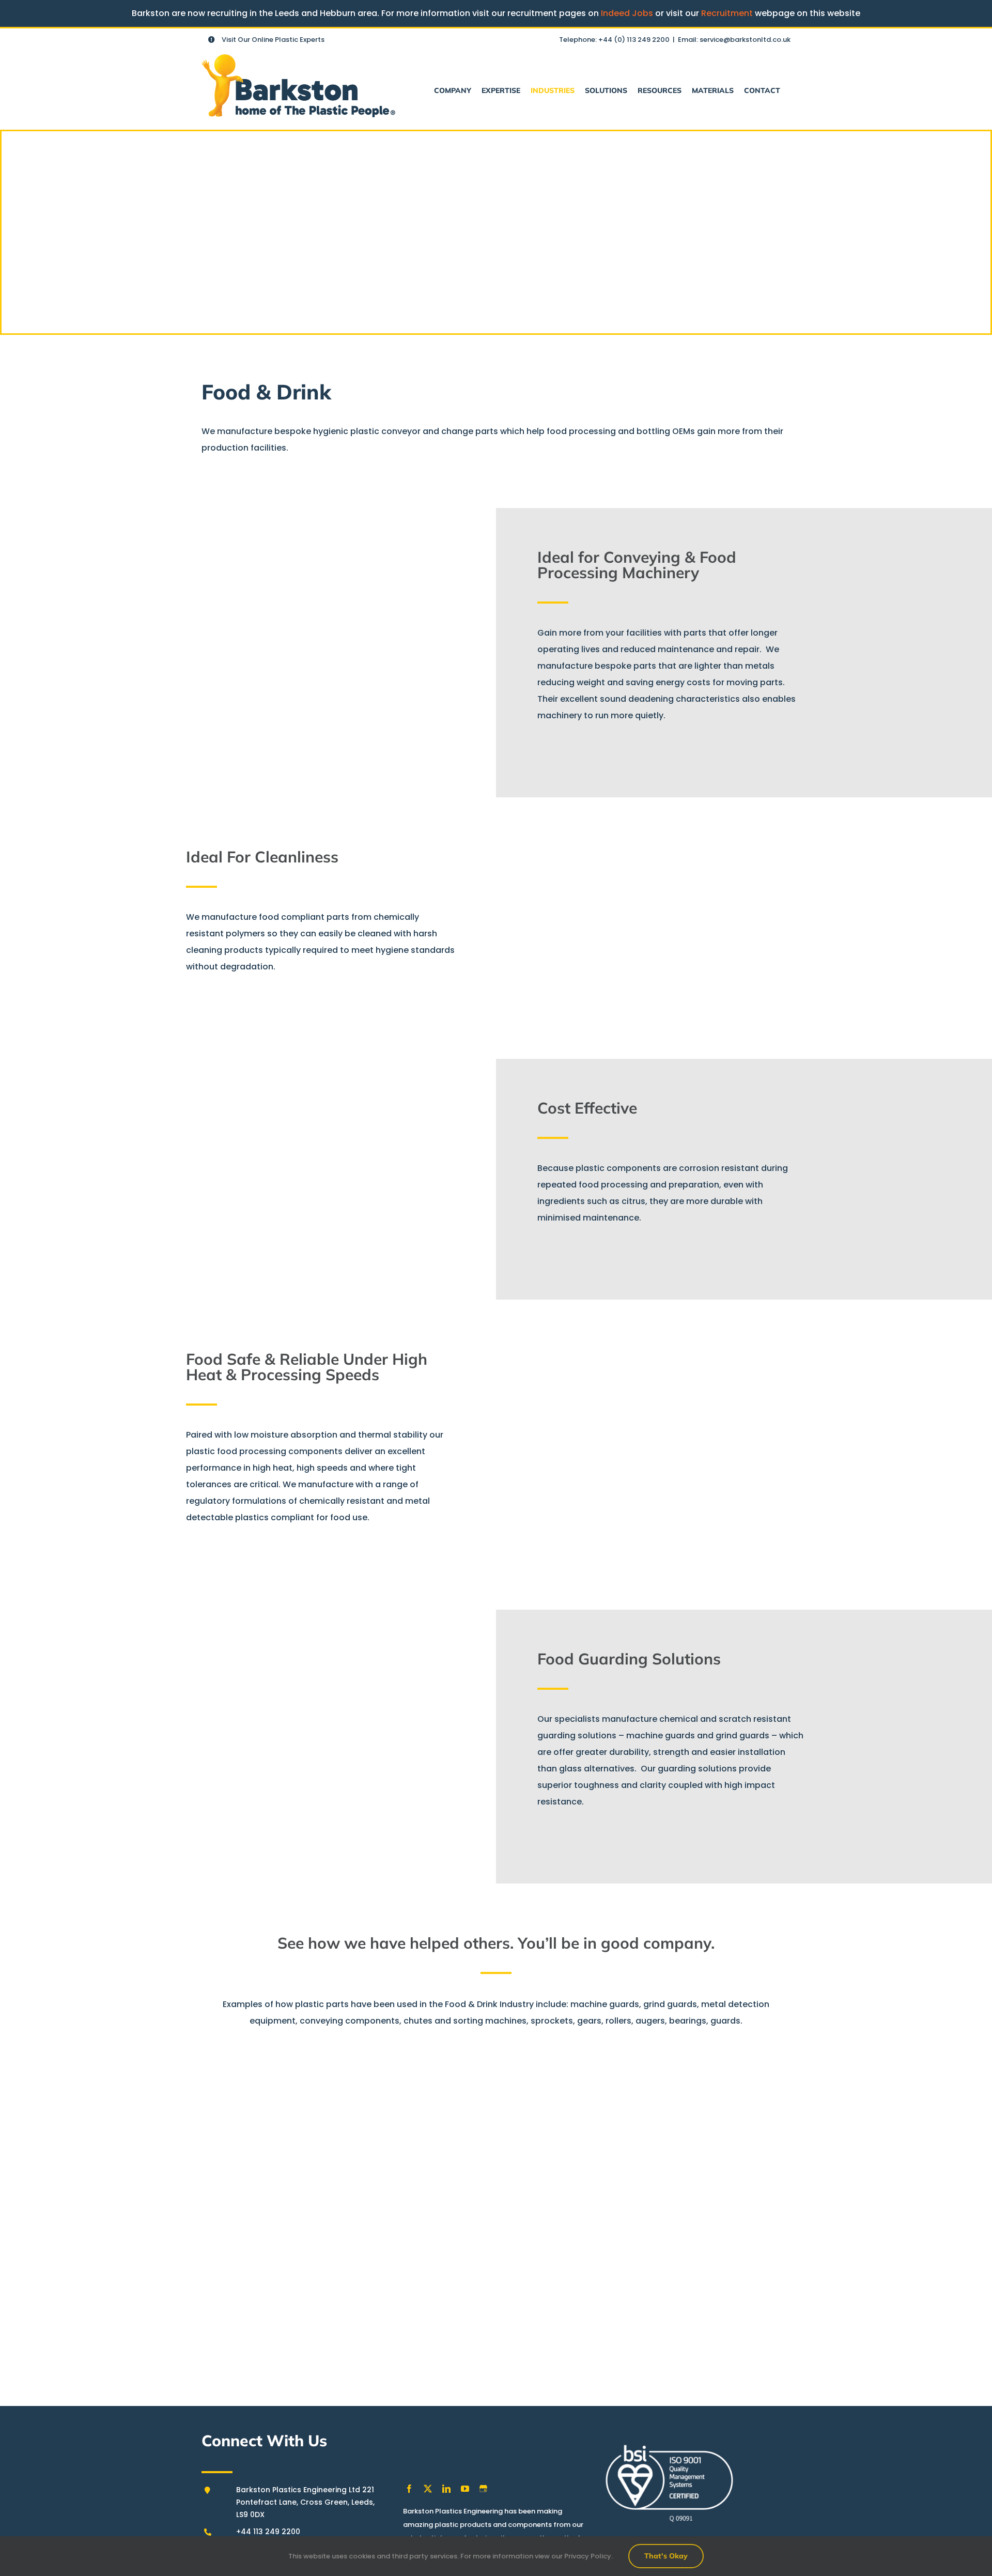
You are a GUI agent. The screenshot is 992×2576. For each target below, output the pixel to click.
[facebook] (409, 2489)
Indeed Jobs (627, 13)
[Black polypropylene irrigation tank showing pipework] (373, 2188)
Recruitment (727, 13)
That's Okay (666, 2556)
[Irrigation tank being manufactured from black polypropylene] (701, 2188)
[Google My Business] (483, 2489)
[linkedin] (446, 2489)
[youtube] (465, 2489)
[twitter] (428, 2489)
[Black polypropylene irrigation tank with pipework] (537, 2188)
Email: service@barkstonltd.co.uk (734, 40)
